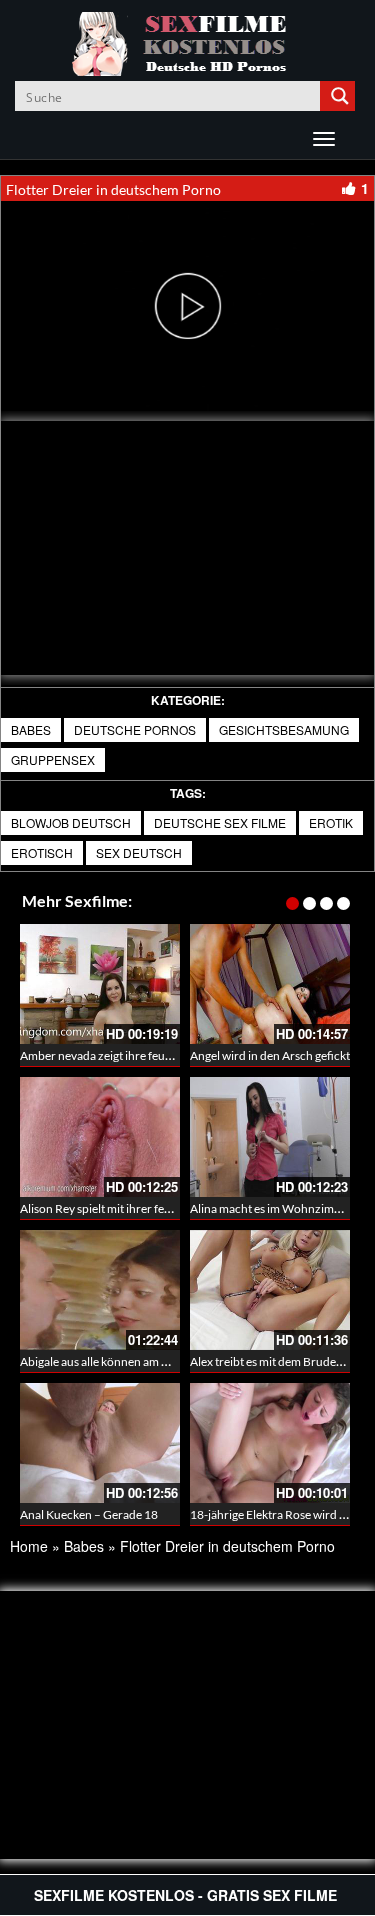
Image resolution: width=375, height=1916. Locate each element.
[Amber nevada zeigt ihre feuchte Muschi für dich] (100, 984)
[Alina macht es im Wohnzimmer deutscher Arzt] (270, 1137)
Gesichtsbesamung (284, 729)
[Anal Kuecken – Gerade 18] (100, 1443)
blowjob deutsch (71, 822)
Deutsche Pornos (135, 729)
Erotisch (42, 852)
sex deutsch (139, 852)
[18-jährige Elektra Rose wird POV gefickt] (270, 1443)
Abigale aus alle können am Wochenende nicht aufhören (166, 1361)
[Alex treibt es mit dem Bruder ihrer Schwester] (270, 1290)
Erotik (331, 822)
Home (29, 1546)
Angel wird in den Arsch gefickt (270, 1055)
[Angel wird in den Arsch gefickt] (270, 984)
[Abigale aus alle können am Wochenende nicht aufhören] (100, 1290)
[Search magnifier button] (340, 96)
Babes (31, 729)
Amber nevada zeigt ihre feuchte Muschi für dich (146, 1055)
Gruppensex (53, 759)
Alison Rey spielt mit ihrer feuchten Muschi (131, 1208)
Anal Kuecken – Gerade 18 (89, 1514)
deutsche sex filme (220, 822)
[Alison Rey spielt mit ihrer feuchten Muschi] (100, 1137)
